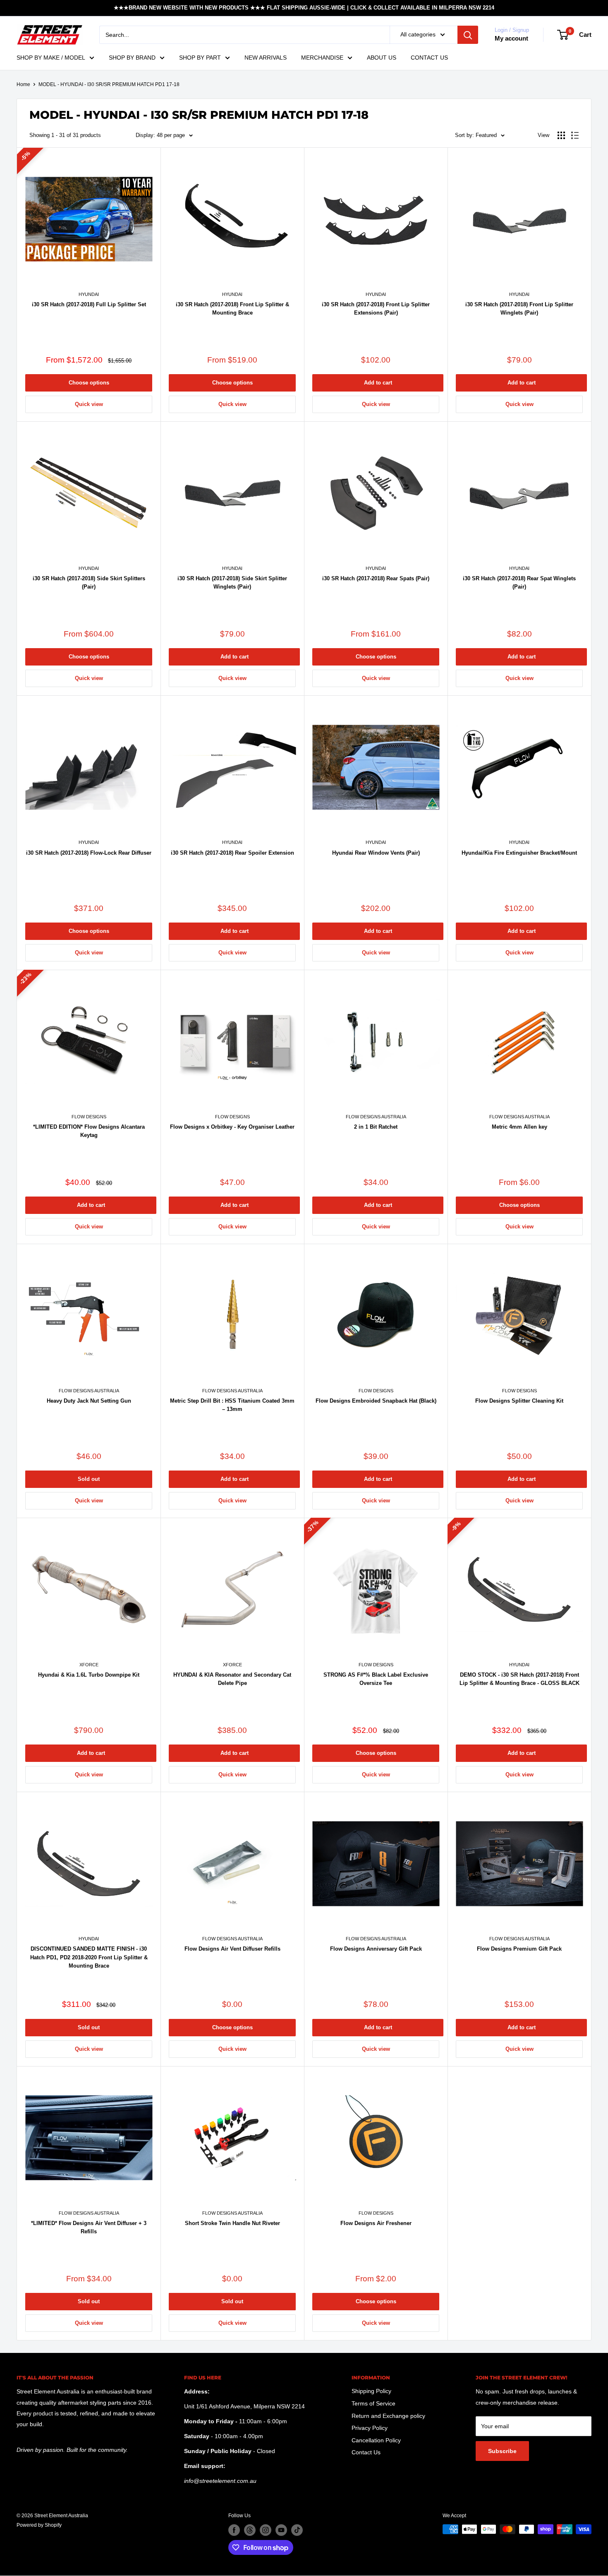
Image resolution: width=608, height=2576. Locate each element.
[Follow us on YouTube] (281, 2530)
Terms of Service (373, 2403)
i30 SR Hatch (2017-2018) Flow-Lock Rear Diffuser (89, 853)
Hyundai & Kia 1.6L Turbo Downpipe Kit (89, 1675)
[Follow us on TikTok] (297, 2530)
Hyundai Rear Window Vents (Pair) (376, 853)
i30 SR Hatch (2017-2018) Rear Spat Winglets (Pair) (519, 583)
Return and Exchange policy (388, 2416)
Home (23, 84)
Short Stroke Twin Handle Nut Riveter (232, 2223)
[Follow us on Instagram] (266, 2530)
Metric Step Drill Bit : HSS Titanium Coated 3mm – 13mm (232, 1405)
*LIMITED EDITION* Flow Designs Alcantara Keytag (89, 1131)
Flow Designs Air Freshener (376, 2223)
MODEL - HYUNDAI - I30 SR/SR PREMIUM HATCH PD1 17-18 (109, 84)
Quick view (89, 404)
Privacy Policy (370, 2428)
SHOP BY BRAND (132, 58)
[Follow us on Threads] (250, 2530)
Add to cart (378, 383)
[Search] (468, 35)
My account (511, 38)
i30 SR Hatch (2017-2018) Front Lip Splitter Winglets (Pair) (519, 309)
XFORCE (89, 1665)
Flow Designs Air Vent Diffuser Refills (232, 1949)
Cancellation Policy (376, 2440)
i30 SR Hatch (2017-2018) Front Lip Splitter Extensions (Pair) (376, 309)
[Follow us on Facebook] (234, 2530)
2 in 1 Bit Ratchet (376, 1127)
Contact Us (366, 2452)
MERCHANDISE (322, 58)
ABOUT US (382, 58)
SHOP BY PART (200, 58)
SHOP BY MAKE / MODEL (51, 58)
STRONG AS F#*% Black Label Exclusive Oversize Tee (376, 1679)
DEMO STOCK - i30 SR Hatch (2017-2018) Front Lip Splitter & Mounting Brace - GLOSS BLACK (519, 1679)
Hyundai (89, 294)
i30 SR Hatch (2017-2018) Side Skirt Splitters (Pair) (89, 583)
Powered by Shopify (39, 2525)
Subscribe (502, 2451)
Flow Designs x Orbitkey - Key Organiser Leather (232, 1127)
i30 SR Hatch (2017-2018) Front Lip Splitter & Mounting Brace (232, 309)
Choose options (89, 383)
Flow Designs (89, 1117)
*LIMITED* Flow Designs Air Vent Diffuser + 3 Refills (89, 2227)
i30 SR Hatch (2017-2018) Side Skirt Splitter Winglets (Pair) (232, 583)
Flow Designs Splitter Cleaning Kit (519, 1401)
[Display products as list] (575, 135)
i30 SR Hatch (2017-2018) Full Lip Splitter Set (89, 304)
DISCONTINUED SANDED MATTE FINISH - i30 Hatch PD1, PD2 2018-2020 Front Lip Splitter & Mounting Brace (89, 1957)
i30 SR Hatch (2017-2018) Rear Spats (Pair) (376, 578)
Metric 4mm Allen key (519, 1127)
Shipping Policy (371, 2391)
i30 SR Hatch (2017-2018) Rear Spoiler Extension (232, 853)
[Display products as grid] (561, 135)
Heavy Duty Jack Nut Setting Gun (89, 1401)
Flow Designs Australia (376, 1117)
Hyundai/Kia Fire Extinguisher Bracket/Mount (519, 853)
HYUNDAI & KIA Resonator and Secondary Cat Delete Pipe (232, 1679)
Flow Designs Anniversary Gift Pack (376, 1949)
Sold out (89, 1479)
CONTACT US (429, 58)
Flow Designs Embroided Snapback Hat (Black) (376, 1401)
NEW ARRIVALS (266, 58)
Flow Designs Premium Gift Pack (519, 1949)
